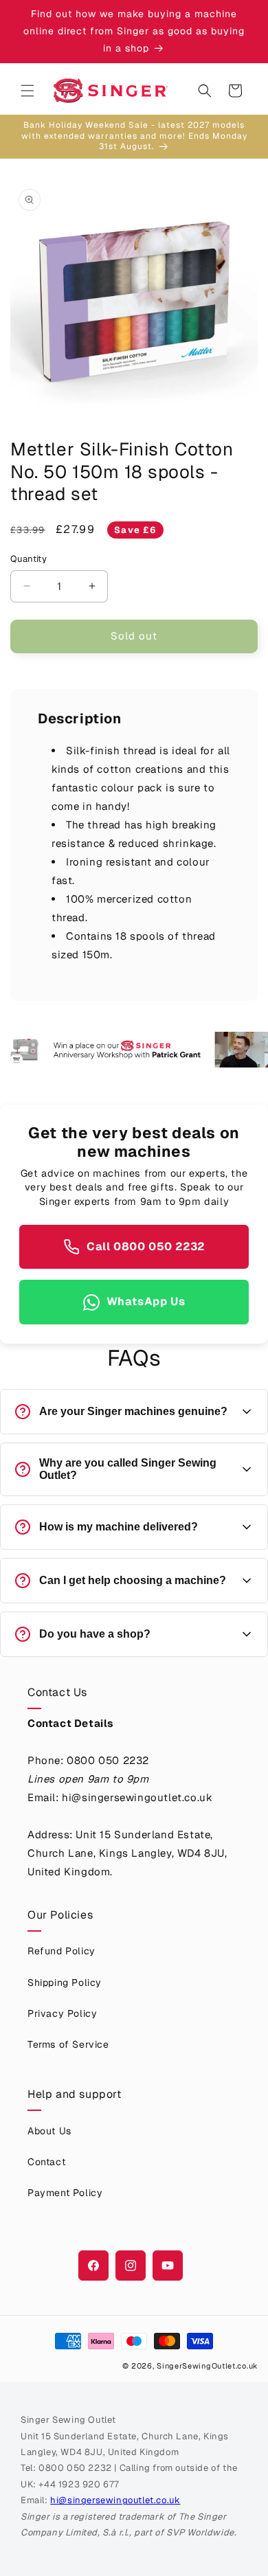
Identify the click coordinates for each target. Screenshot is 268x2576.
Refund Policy (62, 1951)
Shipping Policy (65, 1982)
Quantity (29, 559)
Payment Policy (65, 2193)
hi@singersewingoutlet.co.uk (115, 2500)
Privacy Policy (62, 2013)
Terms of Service (68, 2044)
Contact (46, 2162)
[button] (27, 91)
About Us (49, 2131)
